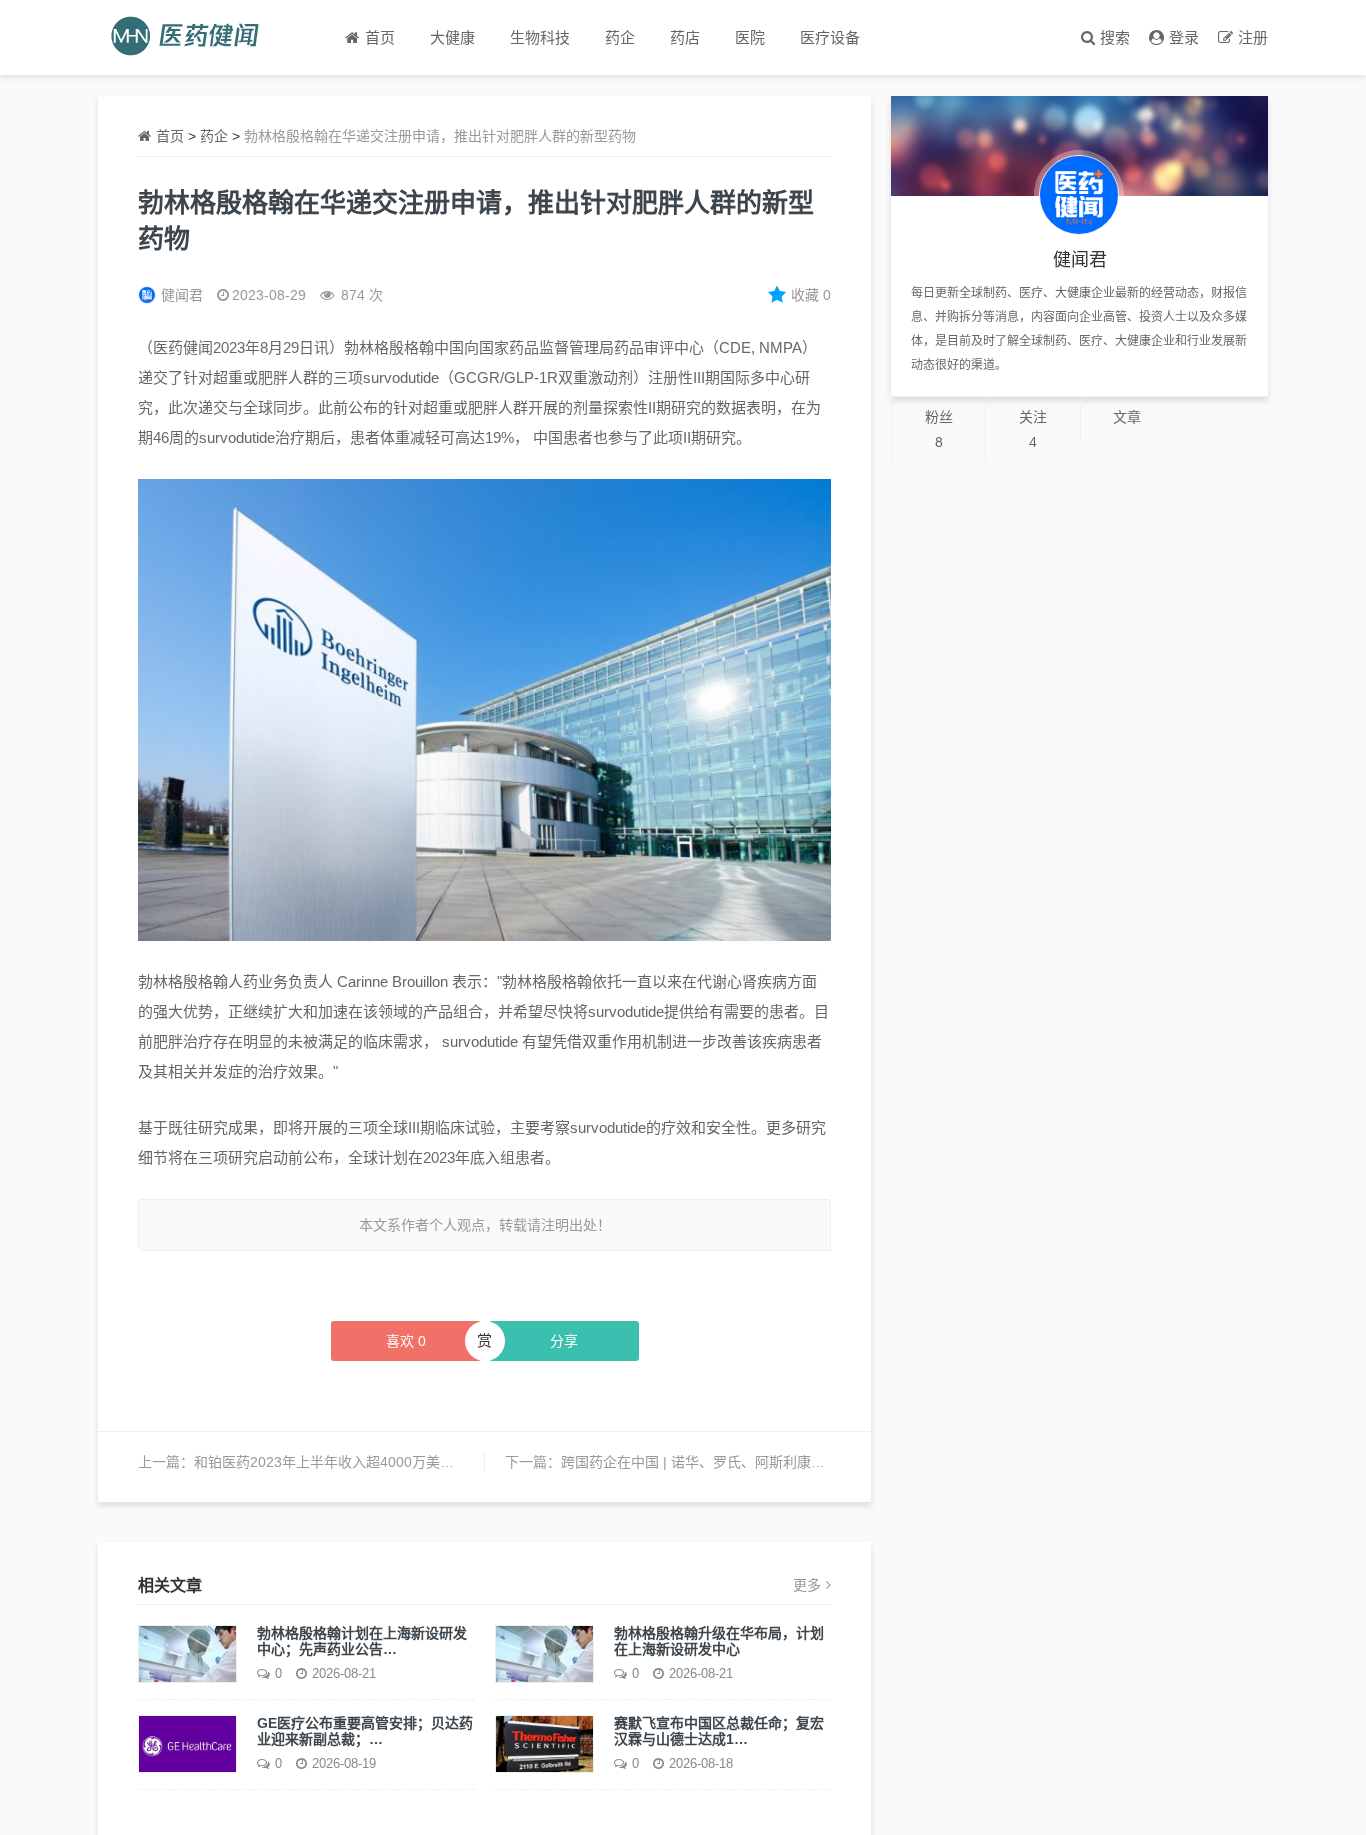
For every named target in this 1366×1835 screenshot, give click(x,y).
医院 (750, 37)
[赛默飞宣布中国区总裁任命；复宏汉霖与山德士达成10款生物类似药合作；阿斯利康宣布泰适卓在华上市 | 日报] (544, 1743)
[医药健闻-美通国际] (191, 37)
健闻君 (182, 295)
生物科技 (540, 37)
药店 (685, 37)
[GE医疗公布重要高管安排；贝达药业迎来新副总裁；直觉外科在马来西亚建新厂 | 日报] (187, 1743)
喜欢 (406, 1341)
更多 (807, 1585)
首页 (170, 136)
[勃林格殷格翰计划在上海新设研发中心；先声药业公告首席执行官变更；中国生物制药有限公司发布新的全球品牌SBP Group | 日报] (187, 1653)
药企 (620, 37)
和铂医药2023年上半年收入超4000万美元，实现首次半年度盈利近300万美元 (434, 1462)
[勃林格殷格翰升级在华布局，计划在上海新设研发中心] (544, 1653)
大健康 (452, 37)
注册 (1253, 37)
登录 (1184, 37)
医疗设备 (830, 37)
